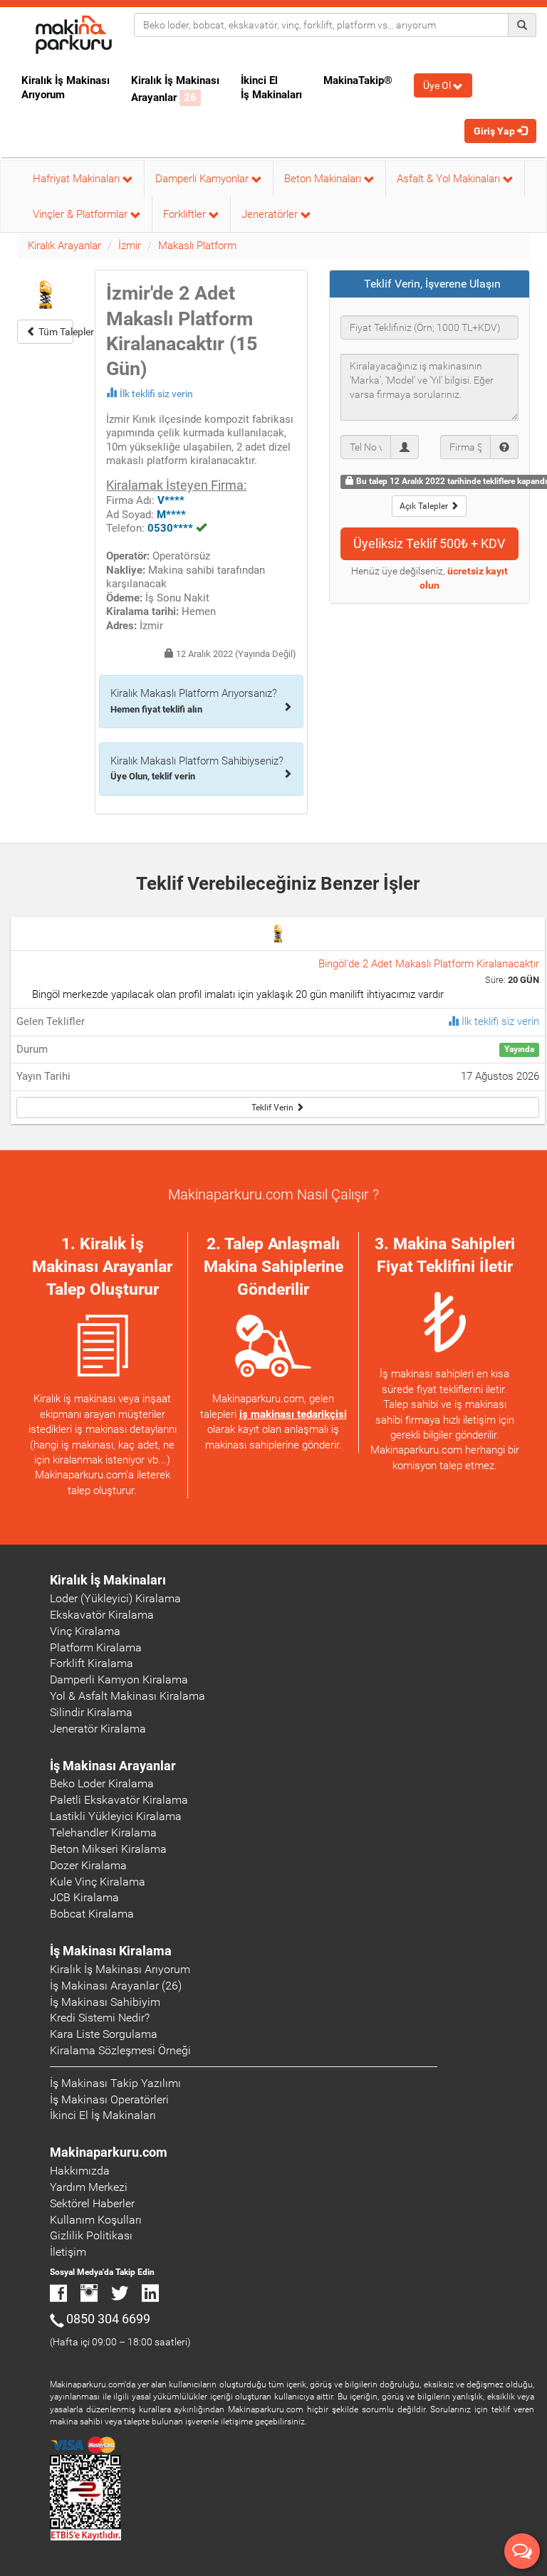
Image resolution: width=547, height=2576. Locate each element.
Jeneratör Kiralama (98, 1729)
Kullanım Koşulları (96, 2220)
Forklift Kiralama (92, 1663)
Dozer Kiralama (88, 1865)
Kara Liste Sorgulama (104, 2034)
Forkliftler (186, 214)
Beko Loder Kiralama (102, 1783)
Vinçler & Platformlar (82, 214)
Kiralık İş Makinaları (108, 1580)
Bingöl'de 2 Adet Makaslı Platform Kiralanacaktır (429, 964)
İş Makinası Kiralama (111, 1951)
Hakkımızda (80, 2171)
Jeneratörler (271, 214)
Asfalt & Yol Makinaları (450, 179)
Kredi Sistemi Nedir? (100, 2018)
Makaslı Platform (197, 246)
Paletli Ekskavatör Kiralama (119, 1800)
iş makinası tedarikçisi (293, 1414)
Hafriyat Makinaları (78, 179)
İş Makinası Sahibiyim (105, 2002)
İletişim (68, 2252)
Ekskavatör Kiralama (102, 1615)
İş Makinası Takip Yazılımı (115, 2083)
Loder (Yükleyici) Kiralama (115, 1598)
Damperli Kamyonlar (203, 179)
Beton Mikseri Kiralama (108, 1849)
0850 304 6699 (108, 2319)
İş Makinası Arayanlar (113, 1766)
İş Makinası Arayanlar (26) (116, 1986)
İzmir (130, 246)
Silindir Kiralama (91, 1712)
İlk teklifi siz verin (156, 394)
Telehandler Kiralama (103, 1833)
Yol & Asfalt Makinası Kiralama (127, 1696)
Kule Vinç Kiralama (98, 1882)
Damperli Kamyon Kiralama (119, 1679)
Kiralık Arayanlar (64, 246)
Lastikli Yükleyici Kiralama (116, 1816)
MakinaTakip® (358, 80)
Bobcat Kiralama (92, 1914)
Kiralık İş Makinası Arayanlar (175, 89)
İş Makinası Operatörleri (109, 2099)
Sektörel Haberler (92, 2203)
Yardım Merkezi (89, 2187)
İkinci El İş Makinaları (271, 88)
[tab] (430, 284)
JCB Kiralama (84, 1897)
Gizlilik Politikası (91, 2235)
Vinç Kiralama (85, 1631)
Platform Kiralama (96, 1647)
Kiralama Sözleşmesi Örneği (120, 2050)
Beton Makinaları (324, 179)
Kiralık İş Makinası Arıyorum (66, 88)
